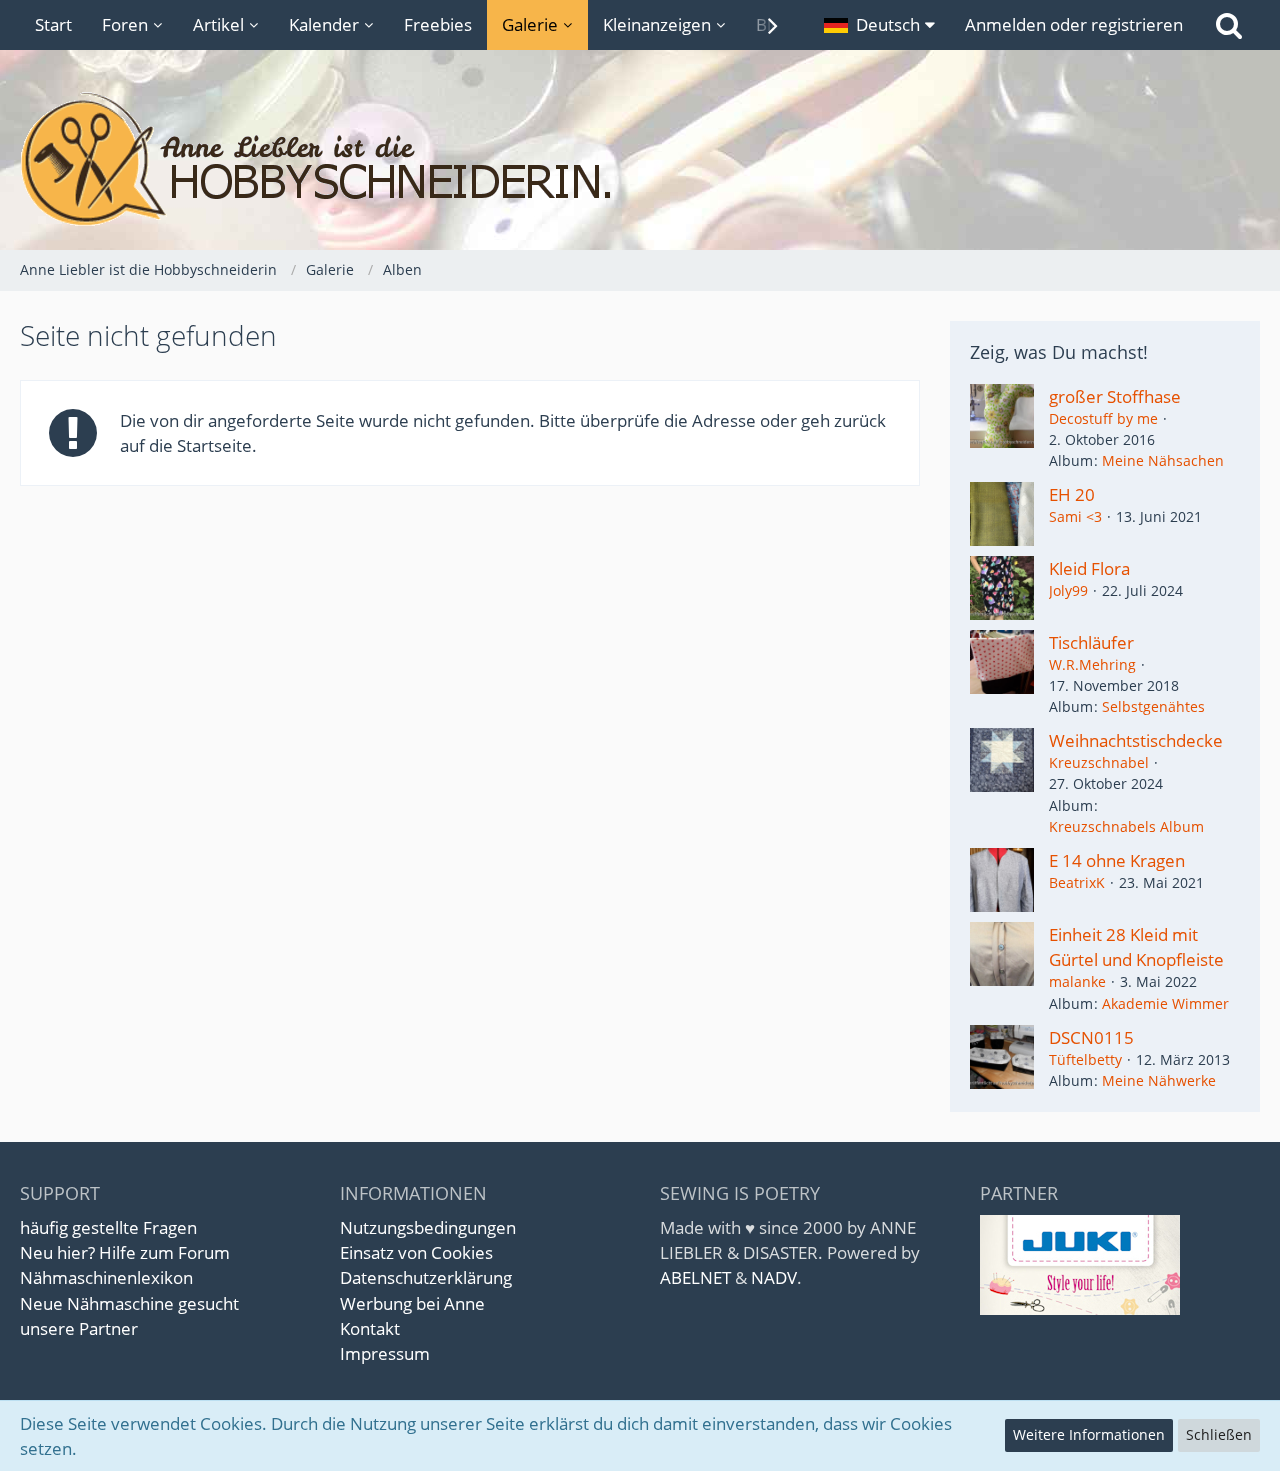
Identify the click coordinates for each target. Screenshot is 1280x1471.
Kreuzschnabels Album (1126, 826)
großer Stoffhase (1115, 396)
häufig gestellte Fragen (108, 1227)
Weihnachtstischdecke (1136, 740)
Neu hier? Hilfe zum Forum (125, 1252)
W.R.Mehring (1092, 664)
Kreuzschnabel (1099, 762)
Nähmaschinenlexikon (106, 1277)
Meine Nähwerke (1159, 1080)
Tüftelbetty (1085, 1059)
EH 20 (1072, 494)
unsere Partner (79, 1328)
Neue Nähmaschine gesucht (129, 1303)
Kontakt (370, 1328)
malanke (1077, 981)
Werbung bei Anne (412, 1303)
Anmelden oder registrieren (1074, 24)
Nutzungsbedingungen (428, 1227)
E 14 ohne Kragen (1117, 860)
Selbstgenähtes (1153, 706)
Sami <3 (1075, 516)
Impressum (385, 1353)
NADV (774, 1277)
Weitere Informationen (1089, 1434)
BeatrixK (1077, 882)
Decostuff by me (1103, 418)
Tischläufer (1091, 642)
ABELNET (695, 1277)
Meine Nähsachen (1163, 460)
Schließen (1219, 1434)
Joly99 (1068, 590)
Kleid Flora (1089, 568)
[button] (879, 25)
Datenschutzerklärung (426, 1277)
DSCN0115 (1091, 1037)
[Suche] (1229, 25)
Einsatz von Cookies (416, 1252)
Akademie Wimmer (1165, 1003)
